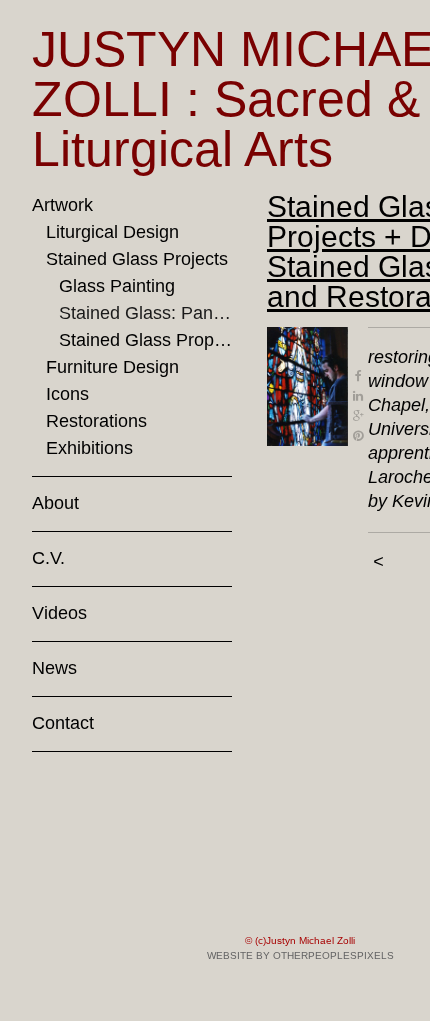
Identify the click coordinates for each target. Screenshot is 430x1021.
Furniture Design (112, 367)
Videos (59, 613)
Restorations (96, 421)
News (54, 668)
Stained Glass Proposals (145, 340)
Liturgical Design (112, 232)
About (55, 503)
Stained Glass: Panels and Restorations (145, 313)
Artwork (62, 205)
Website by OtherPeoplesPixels (300, 955)
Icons (67, 394)
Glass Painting (117, 286)
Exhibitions (89, 448)
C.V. (48, 558)
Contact (63, 723)
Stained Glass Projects (137, 259)
